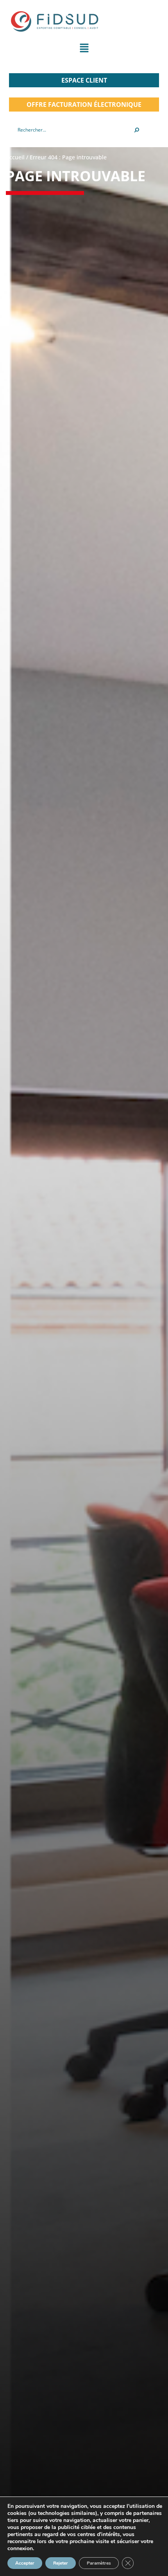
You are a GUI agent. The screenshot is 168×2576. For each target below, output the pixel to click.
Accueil (15, 157)
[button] (84, 50)
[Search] (137, 130)
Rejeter (61, 2563)
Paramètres (99, 2563)
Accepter (25, 2563)
